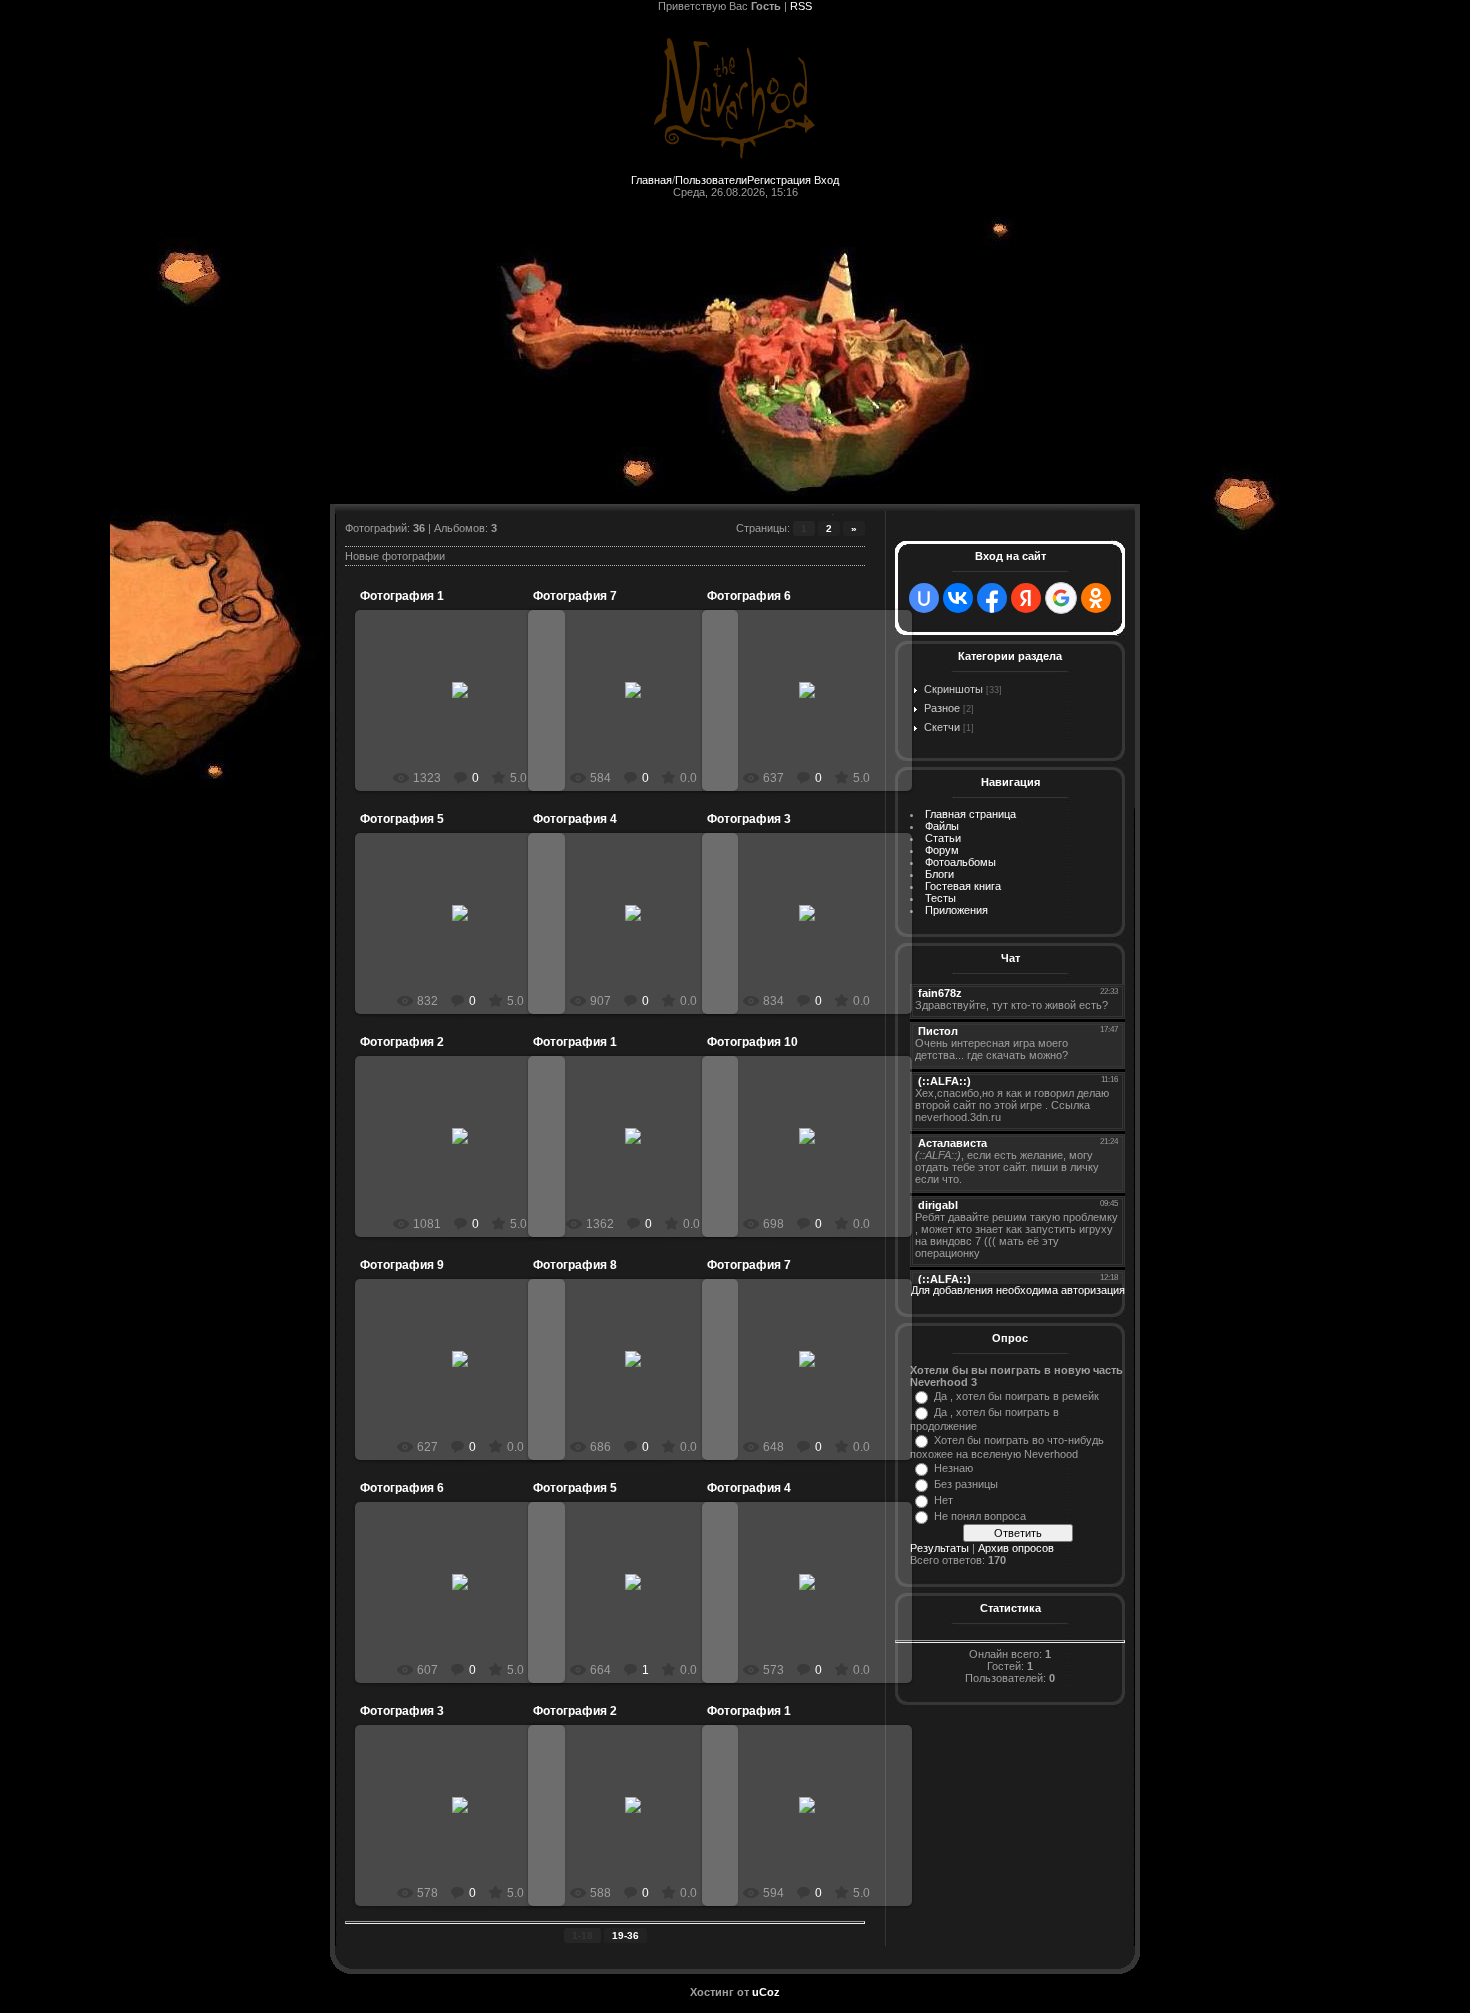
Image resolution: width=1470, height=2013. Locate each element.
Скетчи (942, 727)
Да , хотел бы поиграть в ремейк (1016, 1396)
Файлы (942, 826)
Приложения (956, 910)
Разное (942, 708)
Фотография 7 (575, 596)
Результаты (939, 1548)
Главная (651, 180)
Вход (826, 180)
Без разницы (966, 1484)
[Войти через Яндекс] (1026, 598)
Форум (942, 850)
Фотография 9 (402, 1265)
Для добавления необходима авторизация (1018, 1290)
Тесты (940, 898)
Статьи (943, 838)
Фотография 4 (575, 819)
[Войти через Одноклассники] (1096, 598)
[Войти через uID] (924, 598)
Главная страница (970, 814)
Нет (943, 1500)
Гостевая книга (963, 886)
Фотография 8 (575, 1265)
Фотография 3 (749, 819)
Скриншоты (953, 689)
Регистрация (779, 180)
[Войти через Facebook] (992, 598)
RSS (801, 6)
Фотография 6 (749, 596)
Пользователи (711, 180)
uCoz (766, 1992)
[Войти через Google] (1061, 598)
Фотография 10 (752, 1042)
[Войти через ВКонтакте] (958, 598)
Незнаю (953, 1468)
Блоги (939, 874)
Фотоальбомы (960, 862)
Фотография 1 (402, 596)
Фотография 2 (402, 1042)
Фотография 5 (402, 819)
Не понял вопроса (980, 1516)
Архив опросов (1016, 1548)
